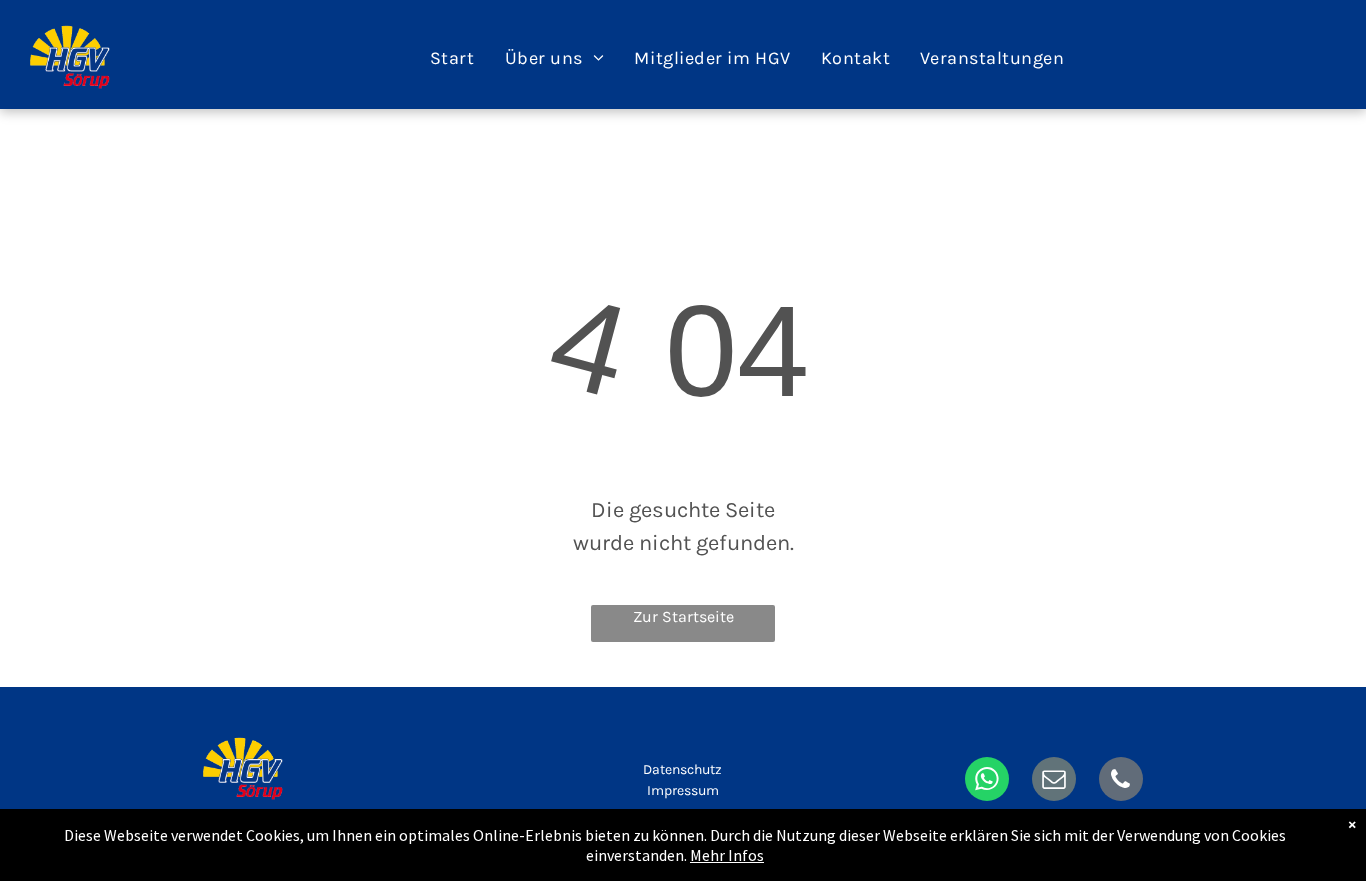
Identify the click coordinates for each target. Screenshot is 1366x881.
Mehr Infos (727, 855)
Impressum (683, 790)
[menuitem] (452, 58)
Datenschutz (682, 769)
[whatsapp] (987, 781)
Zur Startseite (683, 616)
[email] (1054, 781)
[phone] (1121, 781)
